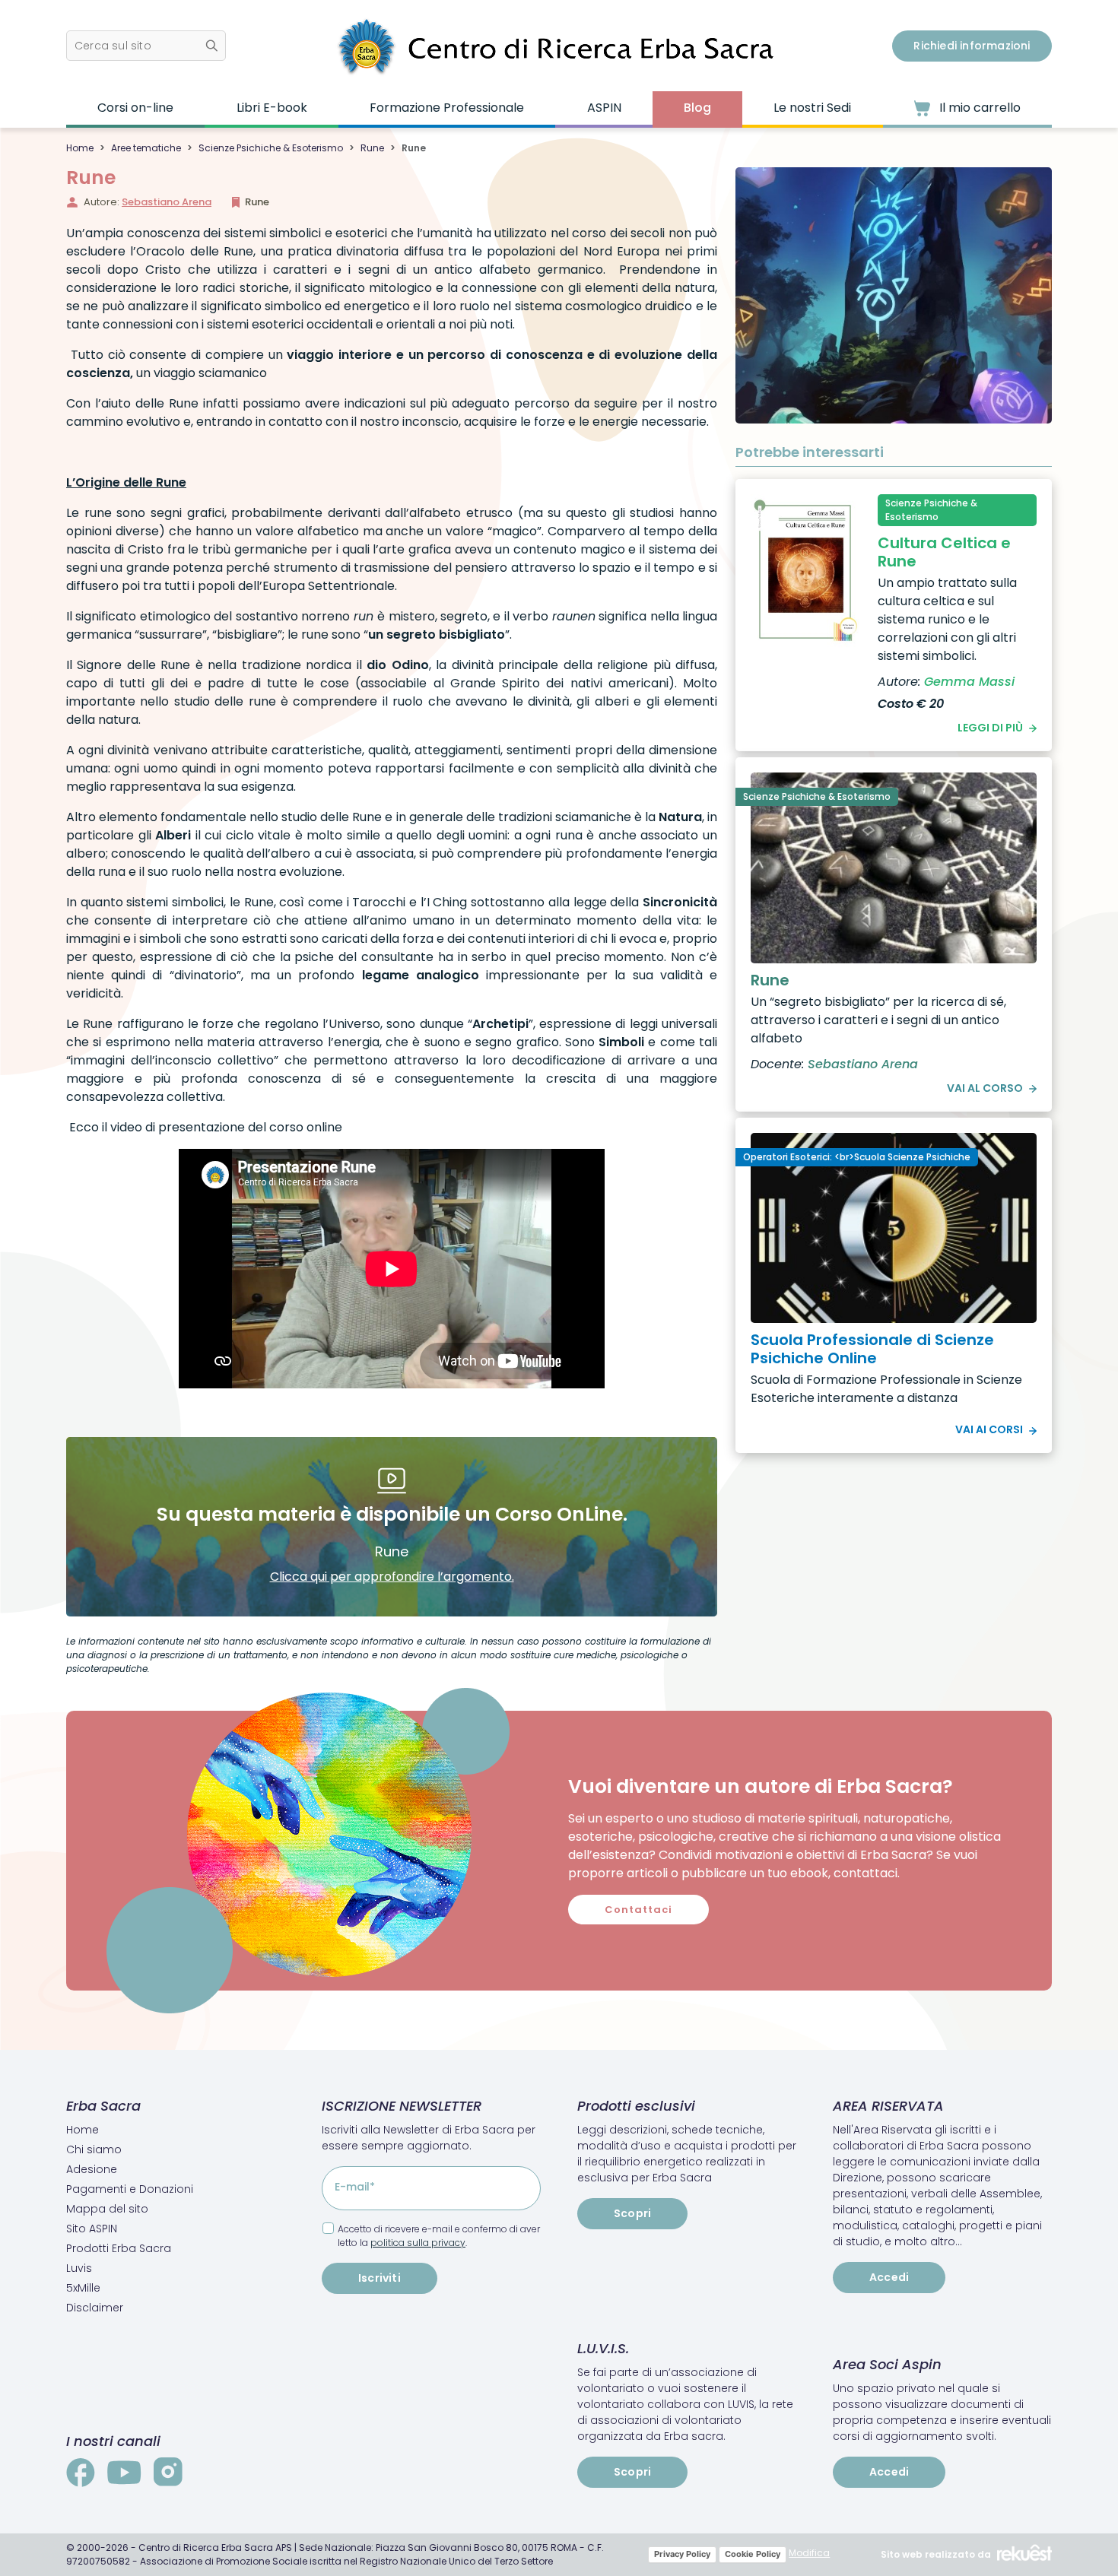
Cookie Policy (753, 2554)
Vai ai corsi (989, 1429)
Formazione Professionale (447, 108)
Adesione (92, 2169)
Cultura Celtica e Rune (944, 552)
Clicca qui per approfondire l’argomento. (392, 1577)
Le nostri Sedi (812, 108)
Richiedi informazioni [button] (972, 46)
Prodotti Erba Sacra (119, 2248)
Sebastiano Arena (167, 202)
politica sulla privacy (418, 2243)
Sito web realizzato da (936, 2554)
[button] (146, 46)
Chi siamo (94, 2149)
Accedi (889, 2277)
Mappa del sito (107, 2209)
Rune (372, 148)
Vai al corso (985, 1088)
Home (80, 148)
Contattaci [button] (638, 1910)
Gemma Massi (969, 682)
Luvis (79, 2268)
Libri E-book (272, 108)
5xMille (83, 2288)
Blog (697, 108)
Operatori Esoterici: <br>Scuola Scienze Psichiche (857, 1157)
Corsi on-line (135, 108)
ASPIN (604, 108)
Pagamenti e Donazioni (130, 2189)
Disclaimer (95, 2308)
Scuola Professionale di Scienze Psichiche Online (872, 1349)
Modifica (809, 2553)
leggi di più (990, 728)
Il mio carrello (978, 108)
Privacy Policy (682, 2554)
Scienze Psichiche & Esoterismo (271, 148)
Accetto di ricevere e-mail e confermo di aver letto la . (439, 2236)
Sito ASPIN (92, 2229)
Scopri (632, 2213)
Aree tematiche (146, 148)
